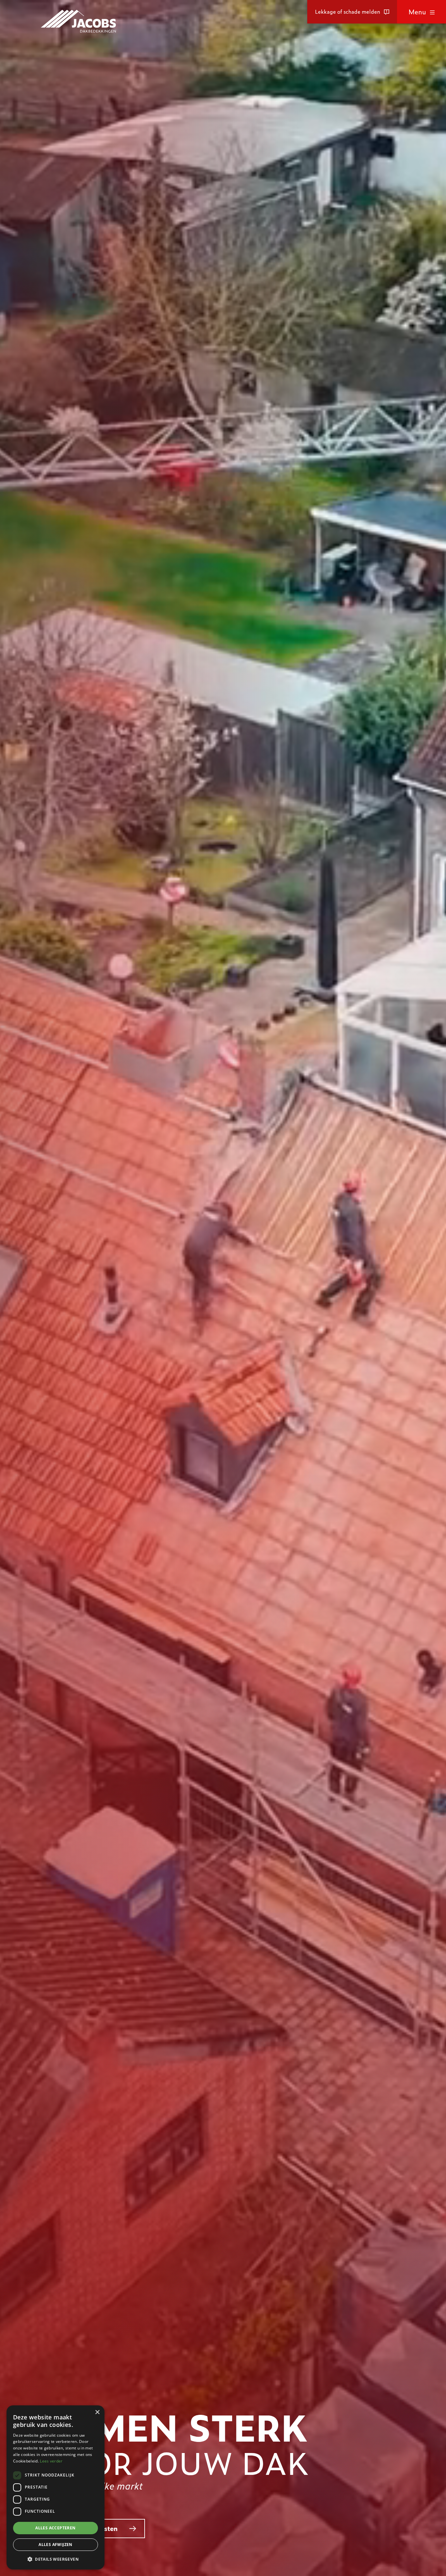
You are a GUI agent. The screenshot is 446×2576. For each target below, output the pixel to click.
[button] (56, 2559)
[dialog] (56, 2487)
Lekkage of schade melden (348, 12)
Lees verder (51, 2461)
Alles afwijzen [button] (56, 2545)
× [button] (97, 2412)
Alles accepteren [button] (55, 2528)
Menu (417, 12)
